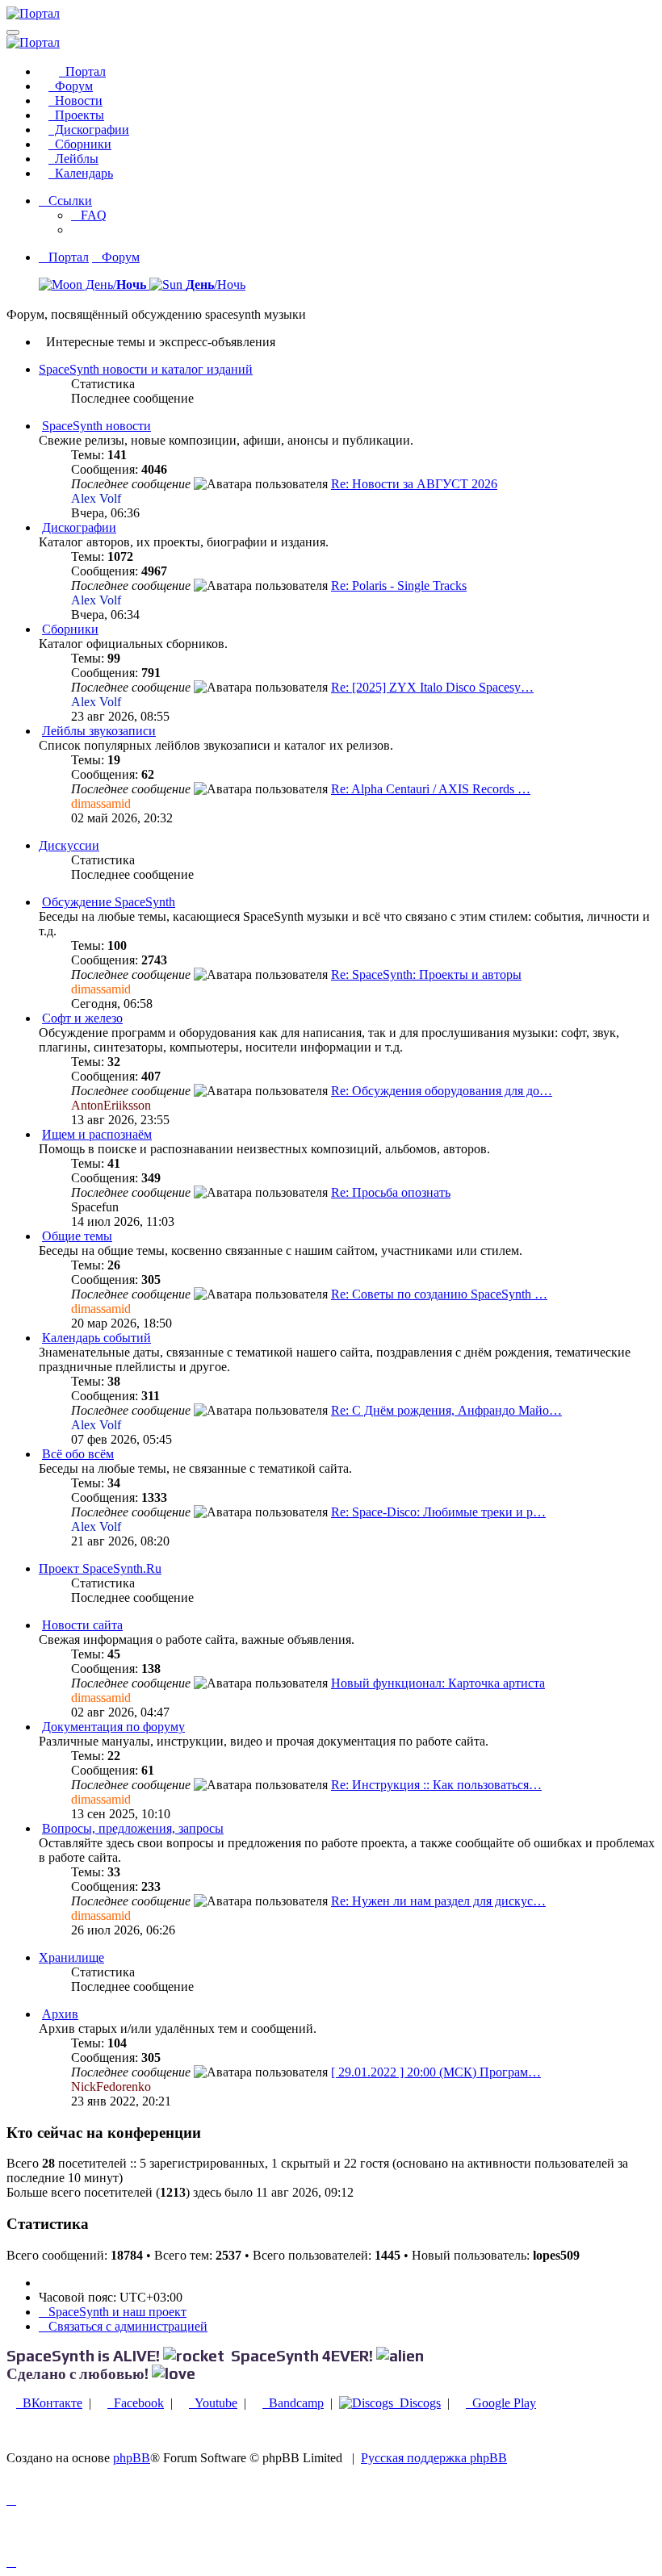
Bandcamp (293, 2403)
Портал (82, 71)
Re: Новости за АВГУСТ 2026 (414, 484)
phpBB (132, 2458)
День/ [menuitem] (114, 284)
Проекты (76, 115)
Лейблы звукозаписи (99, 731)
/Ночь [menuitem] (216, 284)
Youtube (213, 2403)
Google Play (501, 2403)
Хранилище (71, 1957)
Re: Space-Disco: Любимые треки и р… (438, 1512)
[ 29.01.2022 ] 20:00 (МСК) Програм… (436, 2072)
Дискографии (89, 130)
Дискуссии (69, 845)
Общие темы (77, 1236)
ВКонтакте (49, 2403)
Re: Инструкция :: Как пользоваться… (436, 1785)
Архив (60, 2014)
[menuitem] (89, 215)
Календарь (81, 173)
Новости (75, 100)
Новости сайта (82, 1625)
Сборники (80, 144)
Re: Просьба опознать (391, 1192)
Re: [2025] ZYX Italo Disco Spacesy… (432, 687)
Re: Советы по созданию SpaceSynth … (439, 1294)
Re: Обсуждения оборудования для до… (442, 1091)
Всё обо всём (78, 1454)
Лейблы (73, 159)
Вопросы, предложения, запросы (133, 1828)
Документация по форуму (113, 1727)
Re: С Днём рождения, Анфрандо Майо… (446, 1410)
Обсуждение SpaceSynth (109, 902)
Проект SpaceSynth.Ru (100, 1568)
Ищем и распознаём (97, 1134)
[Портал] (33, 13)
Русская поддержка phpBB (434, 2458)
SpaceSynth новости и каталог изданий (146, 369)
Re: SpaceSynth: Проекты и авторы (426, 974)
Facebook (136, 2403)
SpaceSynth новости (96, 426)
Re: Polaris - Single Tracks (399, 585)
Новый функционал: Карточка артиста (438, 1683)
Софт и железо (82, 1018)
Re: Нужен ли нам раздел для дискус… (438, 1901)
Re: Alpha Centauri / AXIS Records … (431, 789)
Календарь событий (96, 1338)
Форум (71, 86)
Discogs (417, 2403)
